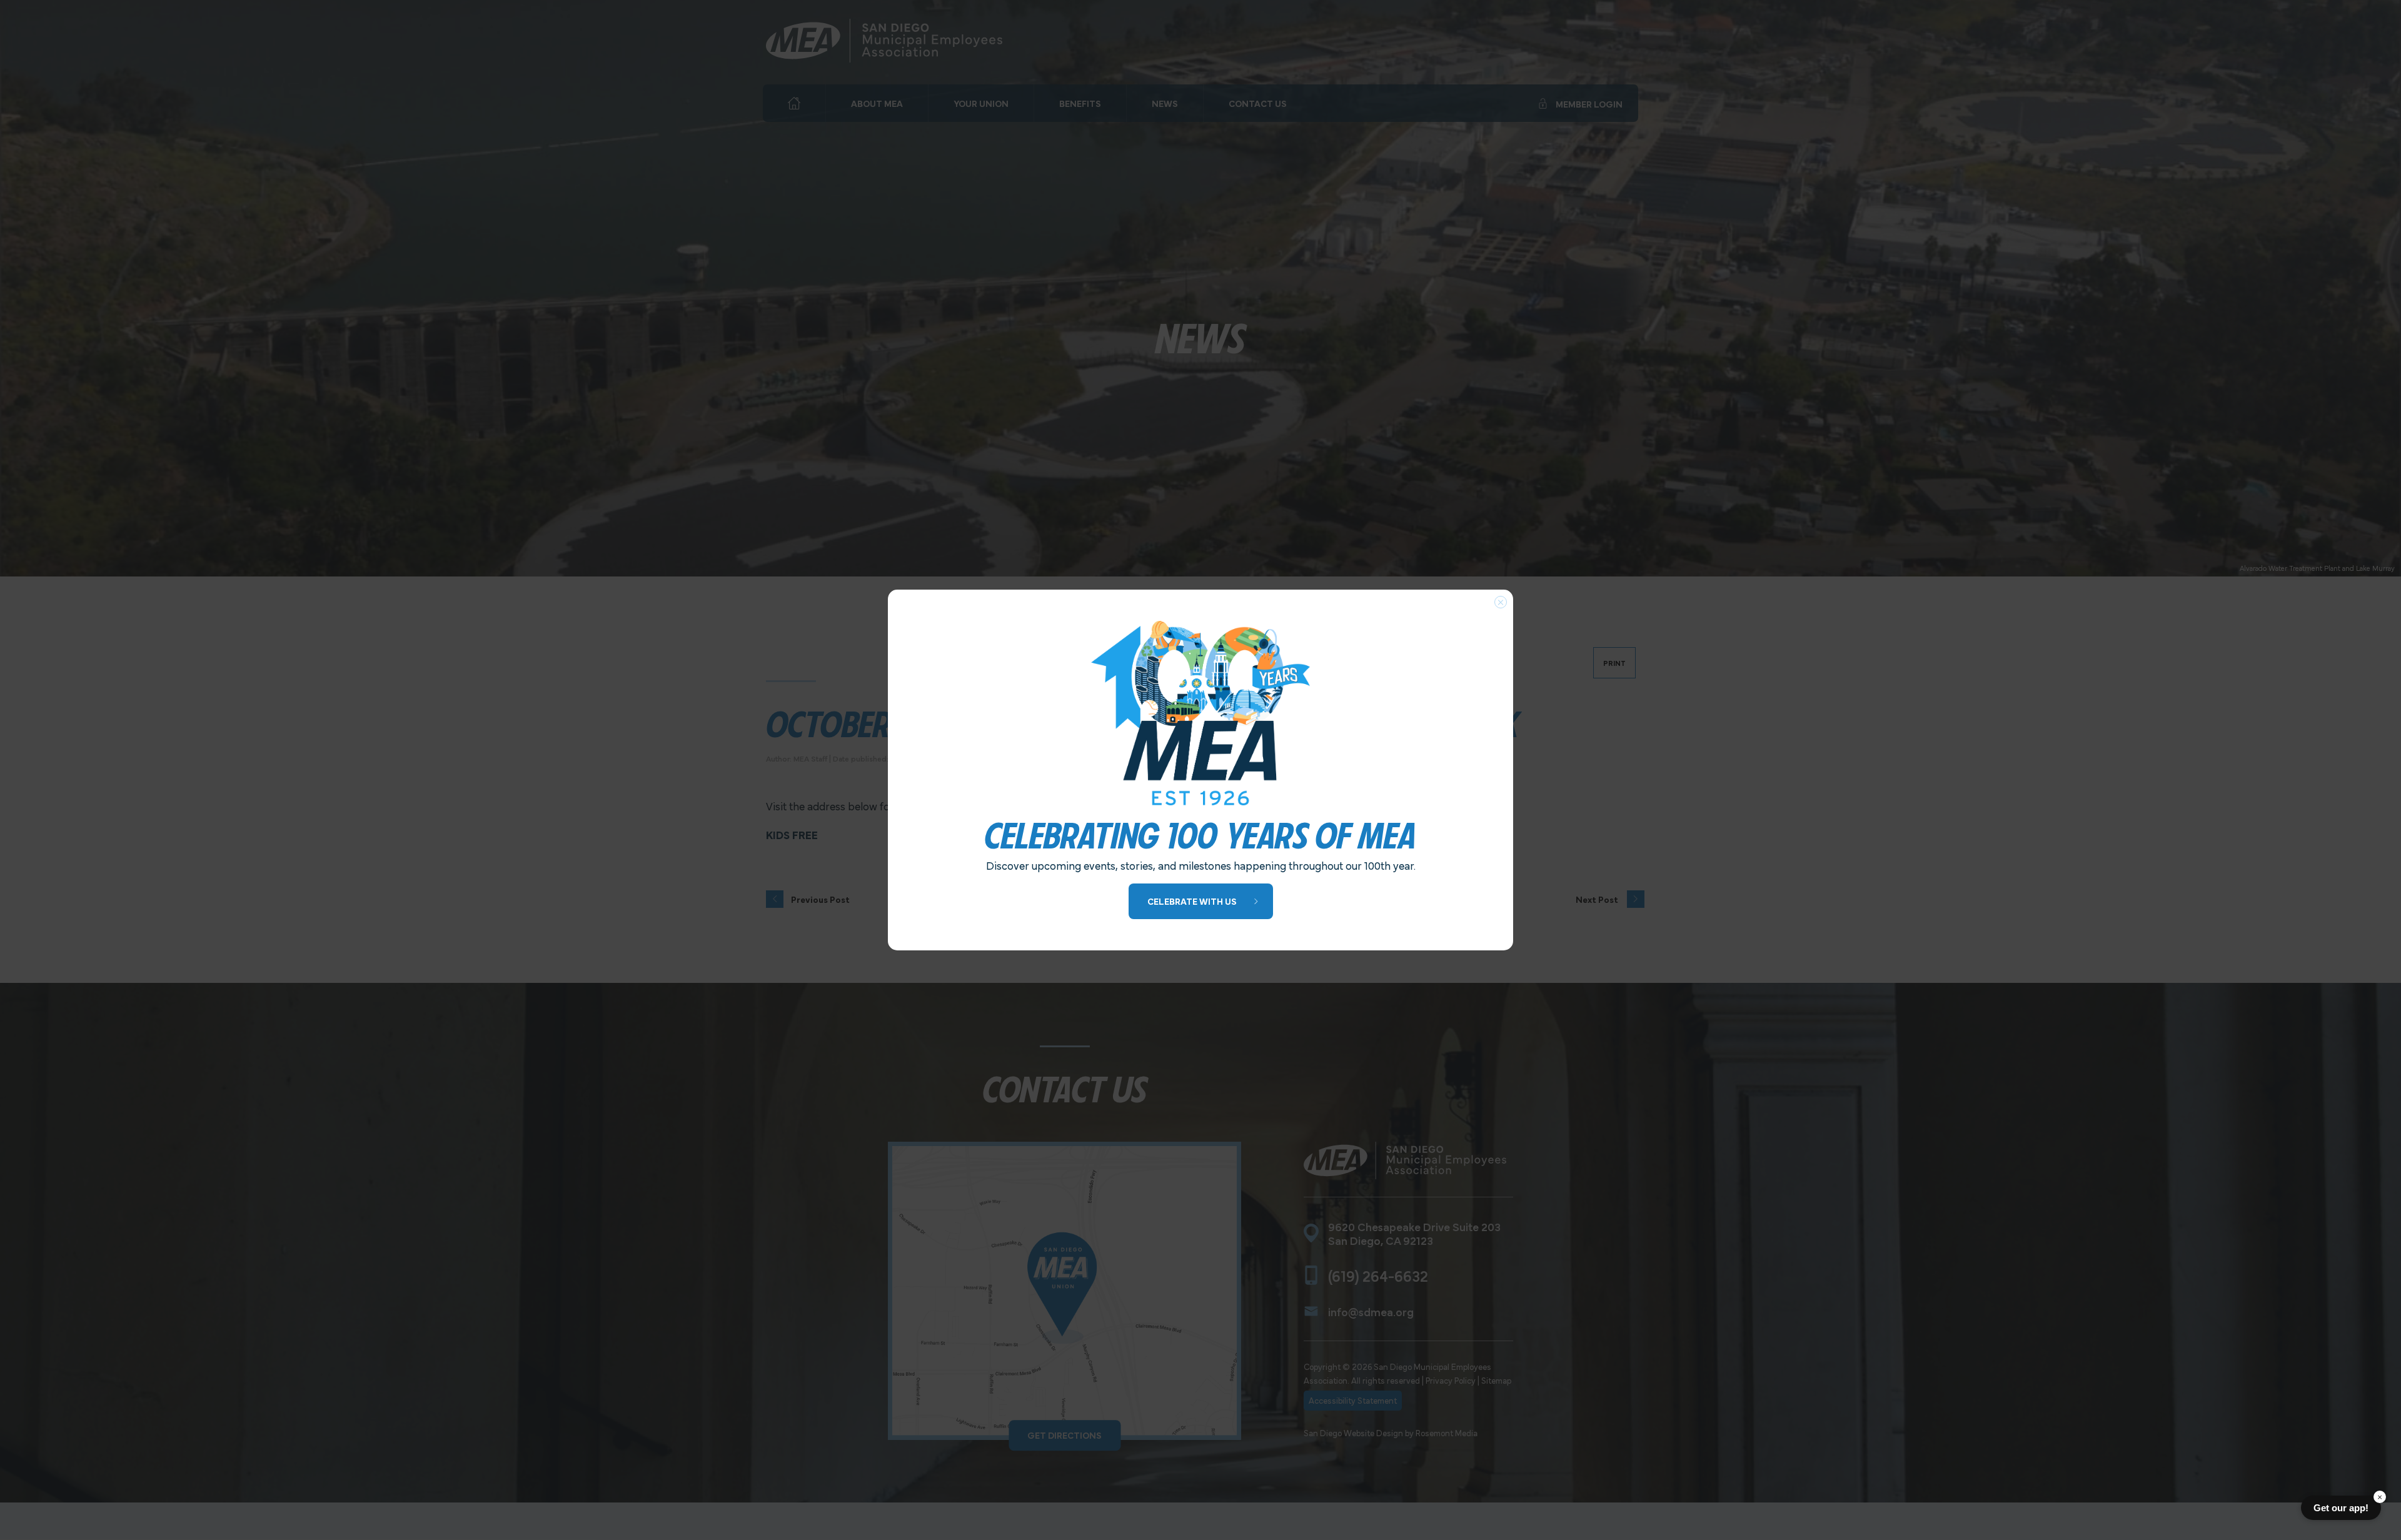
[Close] (1501, 602)
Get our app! (2341, 1508)
